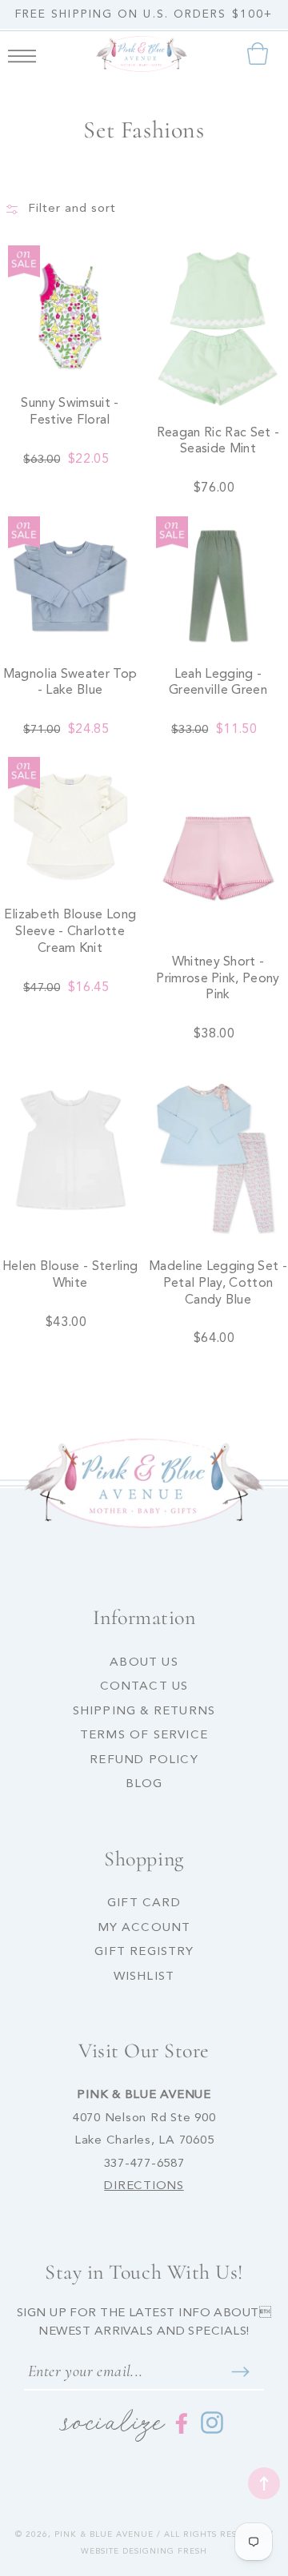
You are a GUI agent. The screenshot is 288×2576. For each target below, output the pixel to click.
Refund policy (144, 1760)
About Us (144, 1663)
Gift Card (144, 1903)
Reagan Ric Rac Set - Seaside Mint (218, 442)
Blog (144, 1784)
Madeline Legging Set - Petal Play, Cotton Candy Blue (218, 1284)
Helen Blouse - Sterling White (70, 1275)
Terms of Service (144, 1736)
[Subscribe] (240, 2371)
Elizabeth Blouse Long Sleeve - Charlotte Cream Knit (70, 932)
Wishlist (144, 1977)
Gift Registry (144, 1952)
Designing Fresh (165, 2551)
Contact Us (144, 1687)
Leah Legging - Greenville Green (218, 683)
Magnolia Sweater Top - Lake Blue (70, 683)
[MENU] (22, 54)
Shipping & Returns (144, 1712)
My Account (144, 1928)
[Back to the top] (264, 2483)
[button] (22, 54)
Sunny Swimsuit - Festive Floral (70, 412)
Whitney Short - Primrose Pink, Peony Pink (218, 979)
